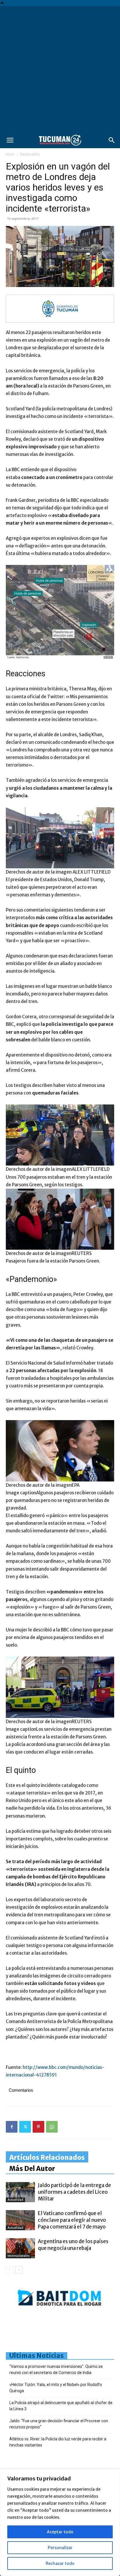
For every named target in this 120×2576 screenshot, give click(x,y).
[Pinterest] (38, 2127)
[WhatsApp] (52, 2127)
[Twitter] (25, 2127)
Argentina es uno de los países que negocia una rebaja (73, 2245)
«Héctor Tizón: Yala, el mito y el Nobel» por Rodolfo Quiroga (56, 2388)
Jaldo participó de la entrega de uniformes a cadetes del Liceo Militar (74, 2192)
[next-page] (19, 2270)
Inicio (10, 154)
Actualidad (15, 2200)
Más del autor (32, 2169)
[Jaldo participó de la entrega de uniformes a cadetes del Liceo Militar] (20, 2192)
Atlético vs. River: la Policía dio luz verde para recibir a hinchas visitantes (58, 2442)
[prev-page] (9, 2270)
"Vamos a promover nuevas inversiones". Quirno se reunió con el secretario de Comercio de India (56, 2370)
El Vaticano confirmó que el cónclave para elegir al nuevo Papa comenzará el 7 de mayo (72, 2220)
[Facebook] (12, 2127)
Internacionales (18, 2256)
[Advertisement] (60, 69)
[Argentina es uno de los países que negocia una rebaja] (20, 2248)
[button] (10, 140)
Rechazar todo (60, 2563)
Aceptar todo (60, 2532)
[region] (60, 2523)
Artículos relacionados (47, 2157)
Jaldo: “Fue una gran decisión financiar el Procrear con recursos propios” (59, 2424)
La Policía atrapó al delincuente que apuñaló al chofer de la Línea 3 (61, 2406)
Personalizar (60, 2548)
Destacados (30, 154)
